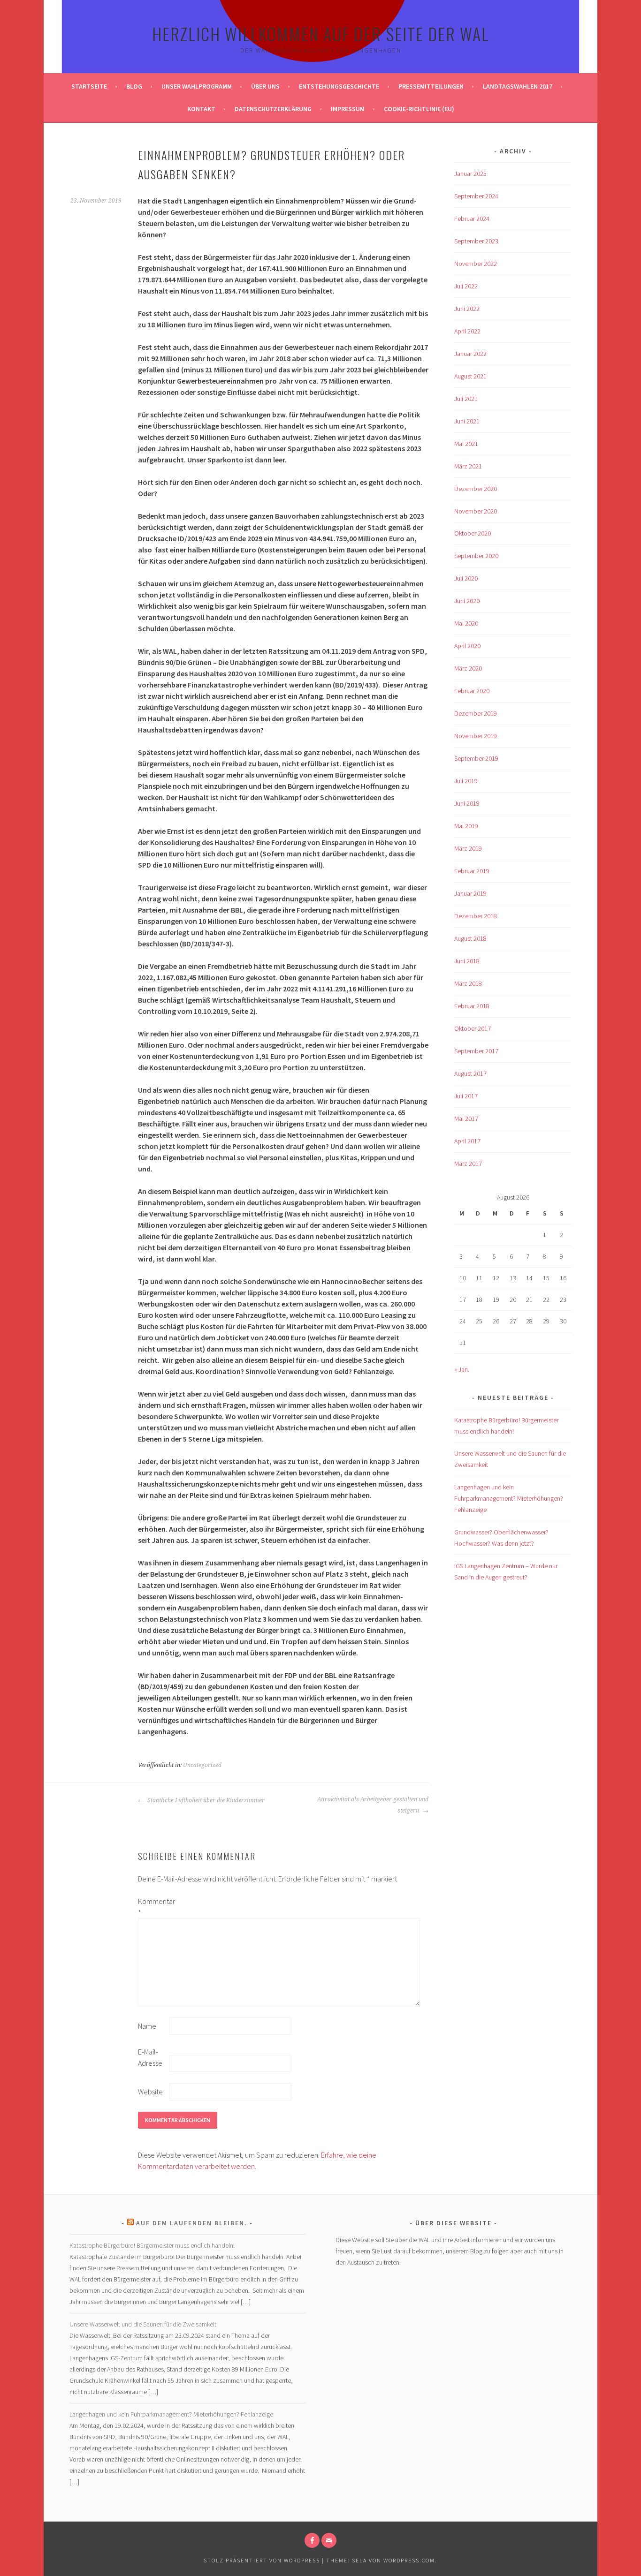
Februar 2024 (472, 219)
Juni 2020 (467, 601)
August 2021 (470, 376)
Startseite (89, 86)
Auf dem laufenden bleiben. (192, 2223)
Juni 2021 (467, 421)
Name (147, 2026)
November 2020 (476, 511)
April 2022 (467, 331)
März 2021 (468, 466)
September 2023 (476, 241)
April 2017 (467, 1141)
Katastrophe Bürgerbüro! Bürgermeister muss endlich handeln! (152, 2245)
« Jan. (462, 1369)
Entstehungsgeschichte (339, 86)
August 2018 (470, 938)
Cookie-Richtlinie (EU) (419, 109)
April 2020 (467, 646)
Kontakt (201, 109)
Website (150, 2092)
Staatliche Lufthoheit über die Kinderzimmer (205, 1800)
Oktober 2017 (473, 1028)
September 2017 (476, 1051)
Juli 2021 (466, 399)
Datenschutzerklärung (273, 109)
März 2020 (468, 668)
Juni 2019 (467, 803)
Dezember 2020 (476, 489)
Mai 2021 (466, 444)
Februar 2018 (472, 1006)
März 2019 (468, 848)
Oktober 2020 (473, 533)
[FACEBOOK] (312, 2540)
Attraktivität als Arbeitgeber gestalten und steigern (373, 1805)
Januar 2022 (470, 354)
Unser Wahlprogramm (197, 86)
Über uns (265, 86)
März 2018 (468, 983)
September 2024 (476, 196)
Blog (134, 86)
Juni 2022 (467, 309)
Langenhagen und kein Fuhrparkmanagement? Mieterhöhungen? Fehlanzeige (509, 1498)
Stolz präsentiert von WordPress (262, 2560)
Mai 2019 (466, 826)
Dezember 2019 (476, 713)
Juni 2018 (467, 961)
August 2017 (470, 1073)
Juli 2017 (466, 1096)
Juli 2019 (466, 781)
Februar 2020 (472, 691)
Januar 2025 (470, 174)
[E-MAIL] (329, 2540)
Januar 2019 (470, 893)
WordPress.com (409, 2560)
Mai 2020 (466, 623)
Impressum (348, 109)
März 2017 (468, 1163)
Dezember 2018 (476, 916)
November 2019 (476, 736)
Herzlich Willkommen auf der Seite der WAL (321, 34)
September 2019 (476, 758)
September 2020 (476, 556)
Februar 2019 (472, 871)
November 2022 (476, 264)
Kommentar (153, 1907)
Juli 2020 (466, 578)
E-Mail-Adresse (150, 2057)
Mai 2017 (466, 1118)
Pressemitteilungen (431, 86)
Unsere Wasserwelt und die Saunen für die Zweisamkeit (143, 2324)
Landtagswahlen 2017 (518, 86)
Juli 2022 (466, 286)
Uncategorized (202, 1765)
